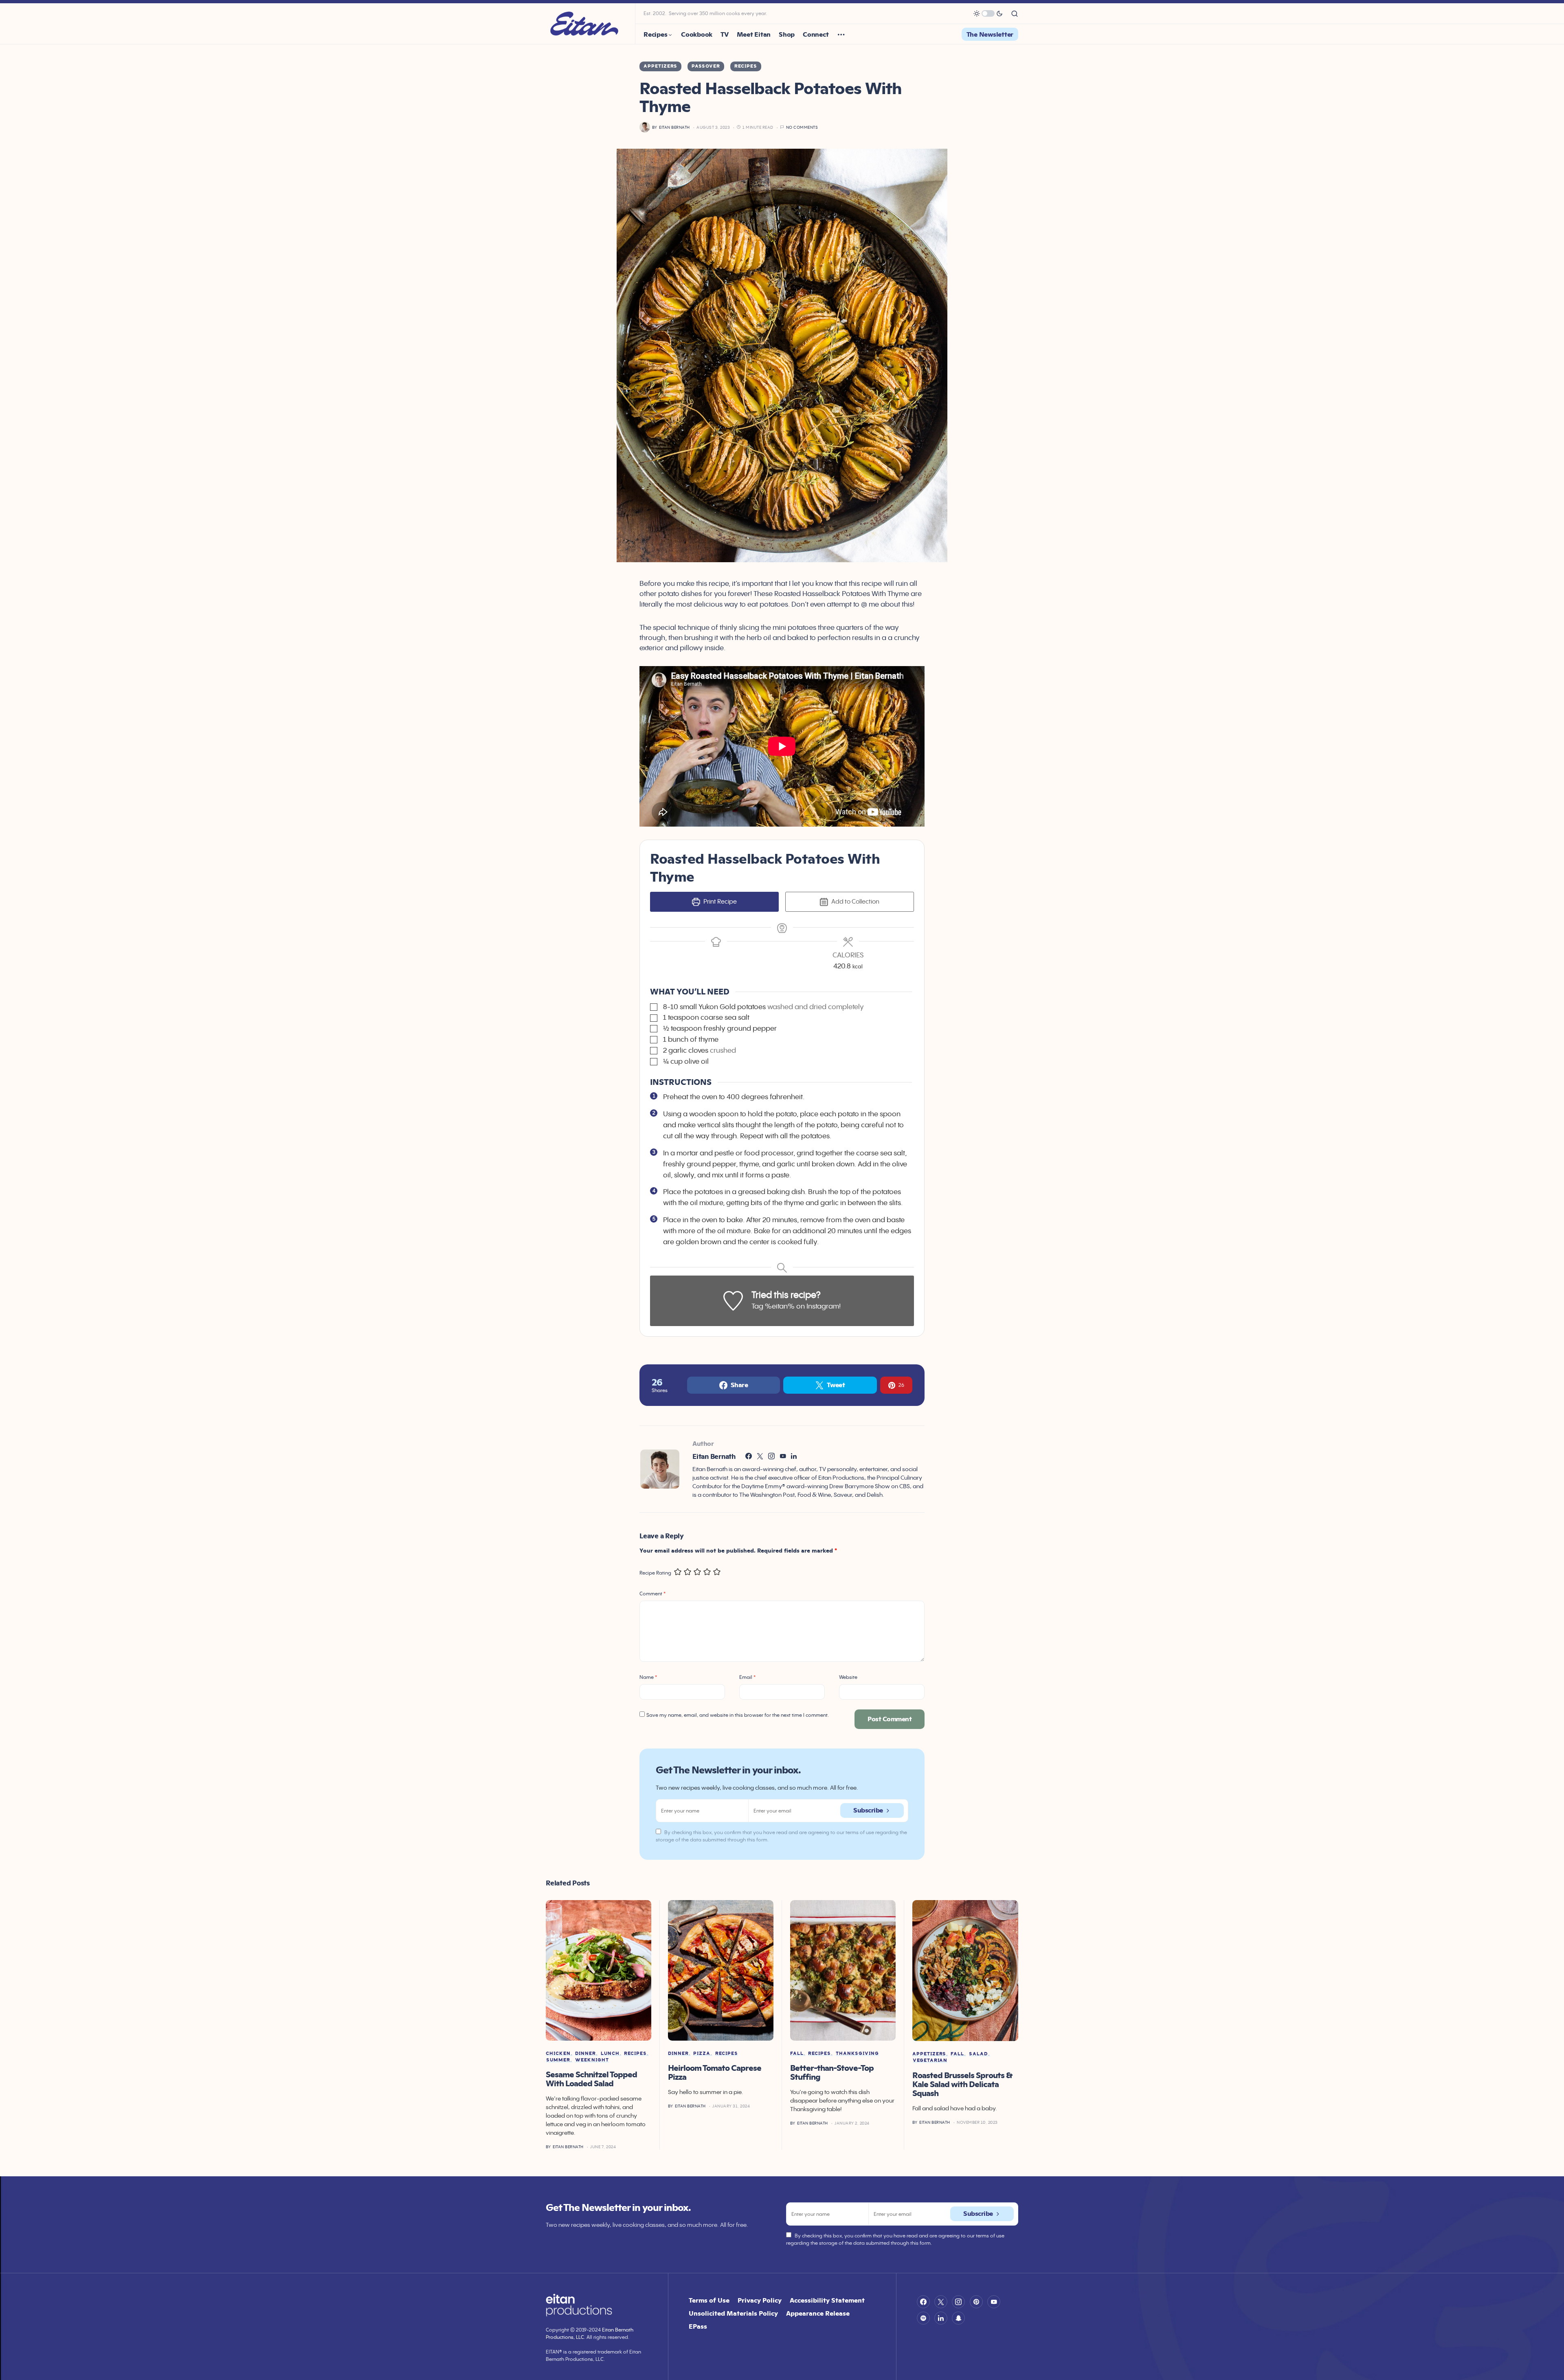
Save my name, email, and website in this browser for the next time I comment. (738, 1715)
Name (648, 1677)
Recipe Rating (655, 1573)
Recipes (746, 66)
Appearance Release (818, 2313)
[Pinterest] (976, 2302)
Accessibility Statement (827, 2300)
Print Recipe (719, 901)
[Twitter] (941, 2302)
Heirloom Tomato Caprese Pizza (715, 2072)
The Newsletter (990, 34)
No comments (802, 127)
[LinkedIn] (941, 2318)
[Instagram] (958, 2302)
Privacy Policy (760, 2300)
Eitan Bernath (714, 1456)
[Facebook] (923, 2302)
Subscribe (868, 1810)
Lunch (610, 2053)
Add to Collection (855, 901)
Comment (652, 1594)
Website (848, 1677)
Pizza (702, 2053)
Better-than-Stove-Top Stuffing (832, 2072)
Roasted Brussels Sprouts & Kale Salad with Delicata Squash (962, 2084)
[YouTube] (994, 2302)
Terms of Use (709, 2300)
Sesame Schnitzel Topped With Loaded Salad (591, 2079)
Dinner (585, 2053)
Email (747, 1677)
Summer (558, 2060)
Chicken (558, 2053)
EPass (698, 2326)
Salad (979, 2054)
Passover (706, 66)
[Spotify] (923, 2318)
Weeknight (592, 2060)
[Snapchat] (958, 2318)
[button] (988, 13)
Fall (797, 2053)
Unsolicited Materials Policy (733, 2313)
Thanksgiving (857, 2053)
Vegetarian (930, 2060)
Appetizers (660, 66)
